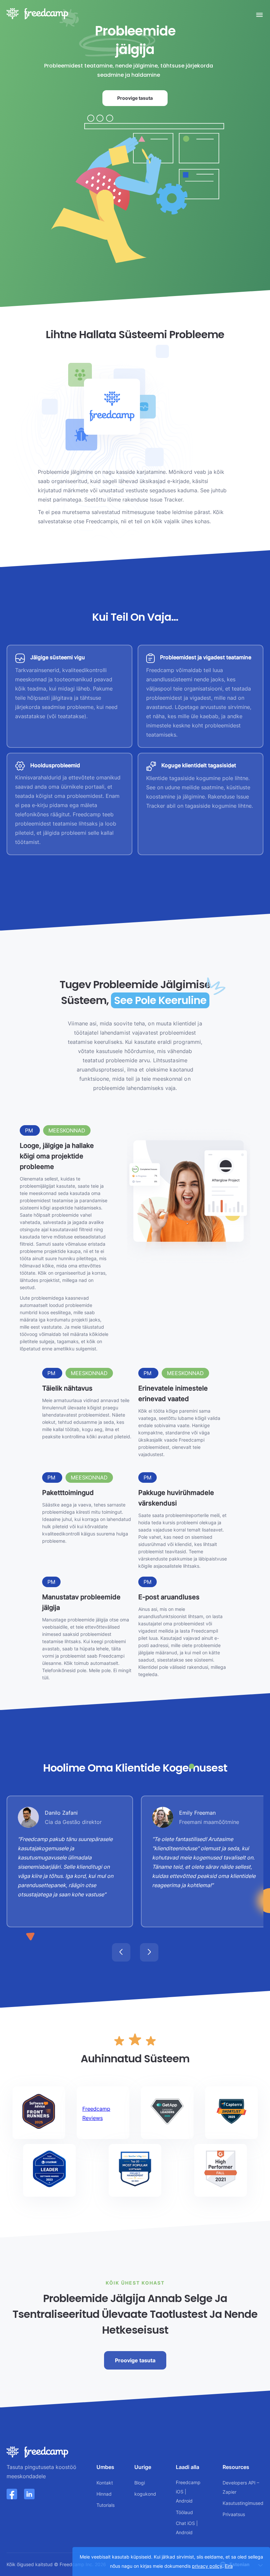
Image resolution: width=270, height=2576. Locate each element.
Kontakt (105, 2483)
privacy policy (207, 2566)
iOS (180, 2492)
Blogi (140, 2483)
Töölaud (184, 2512)
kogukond (145, 2494)
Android (184, 2501)
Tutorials (106, 2505)
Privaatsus (234, 2514)
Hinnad (104, 2494)
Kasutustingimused (243, 2503)
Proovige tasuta (135, 98)
